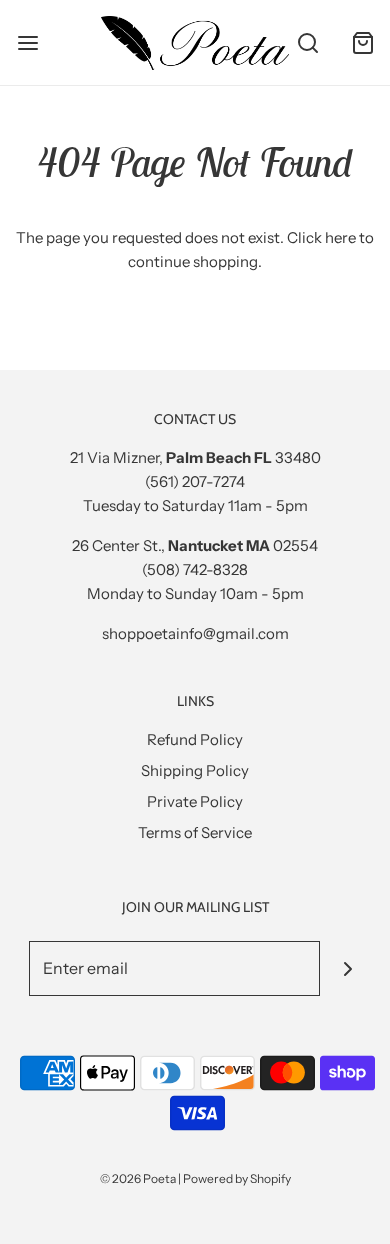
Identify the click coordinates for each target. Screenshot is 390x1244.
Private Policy (195, 801)
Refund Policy (195, 739)
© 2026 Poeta (138, 1178)
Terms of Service (195, 832)
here (340, 237)
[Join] (347, 968)
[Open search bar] (307, 42)
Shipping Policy (195, 770)
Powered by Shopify (237, 1178)
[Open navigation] (27, 42)
